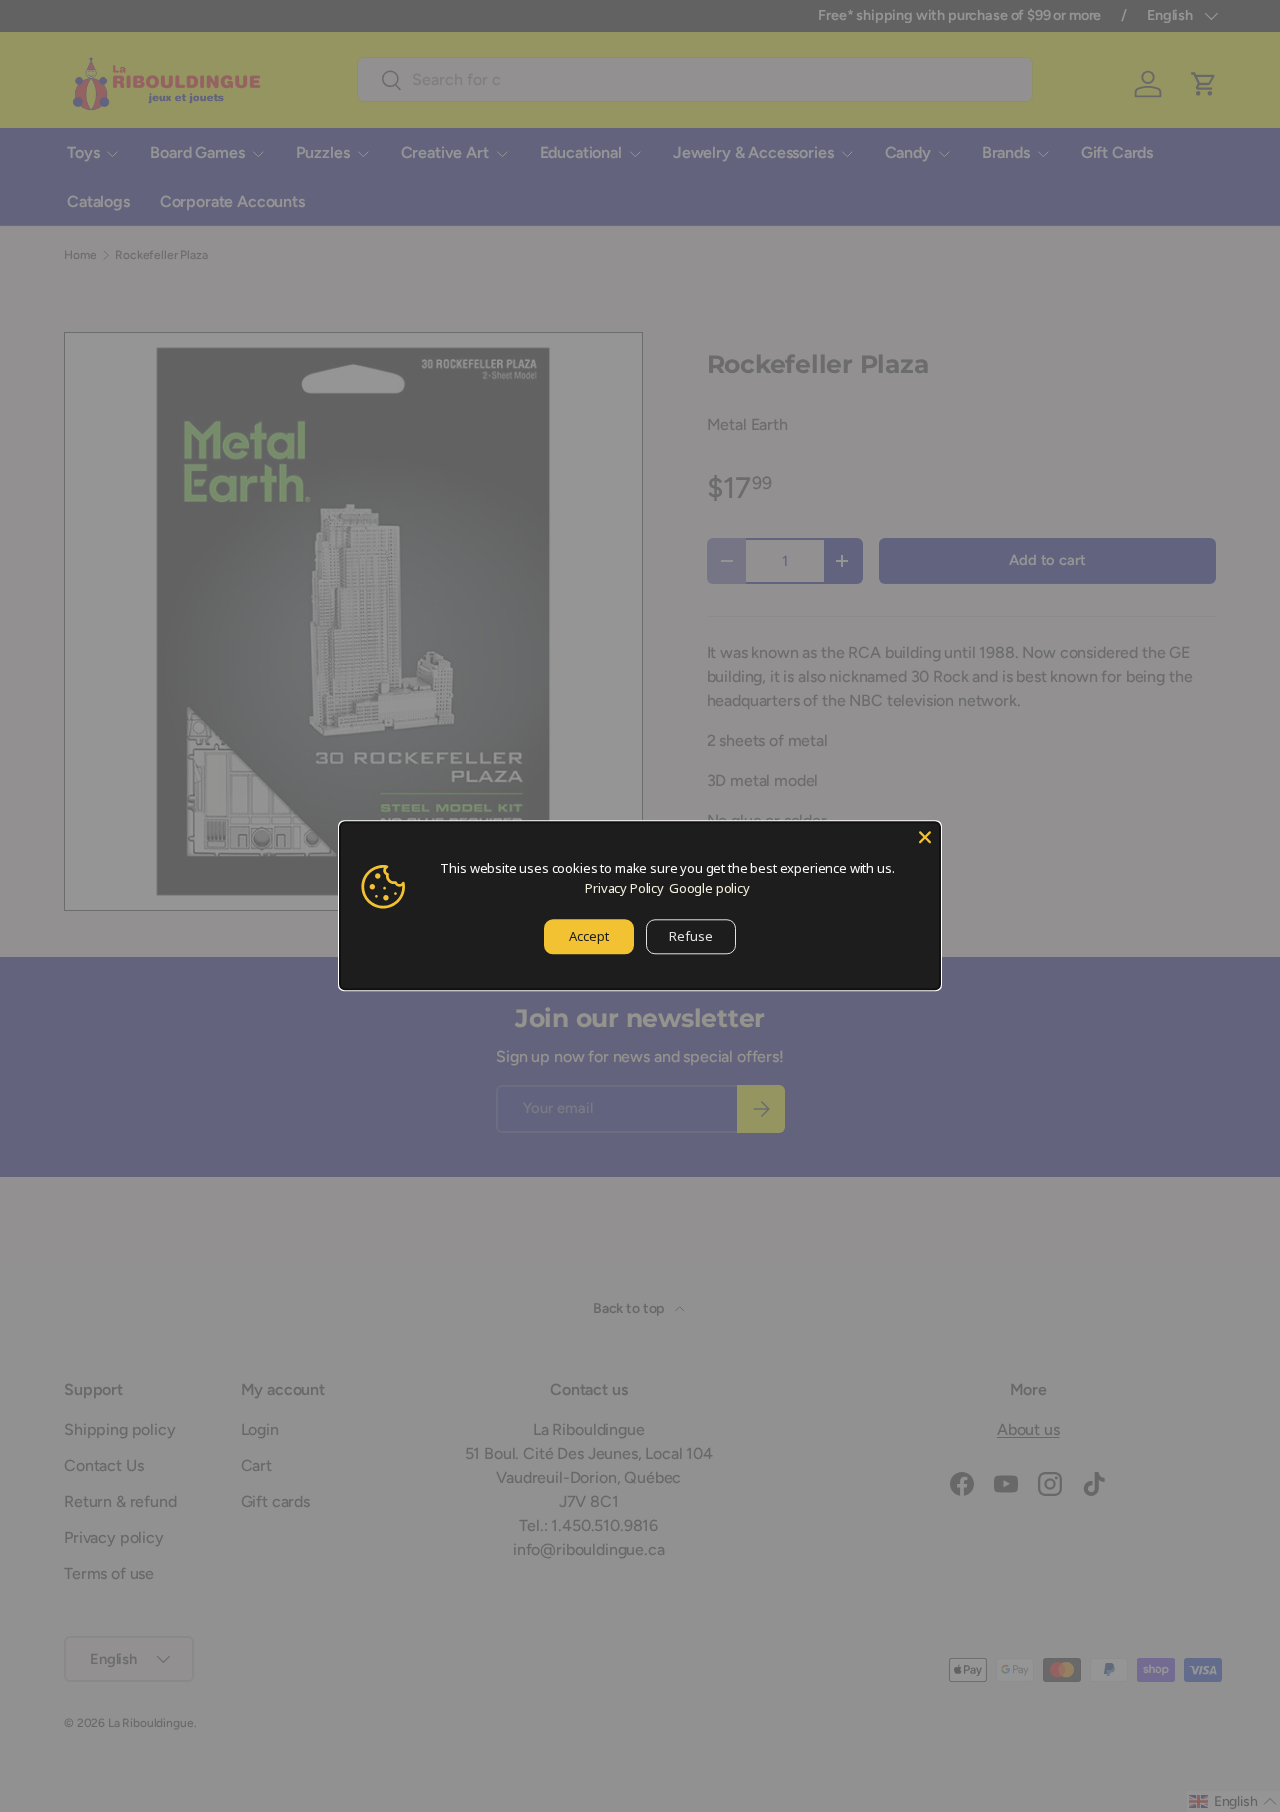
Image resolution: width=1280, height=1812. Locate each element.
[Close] (925, 837)
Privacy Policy (624, 888)
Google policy (709, 888)
